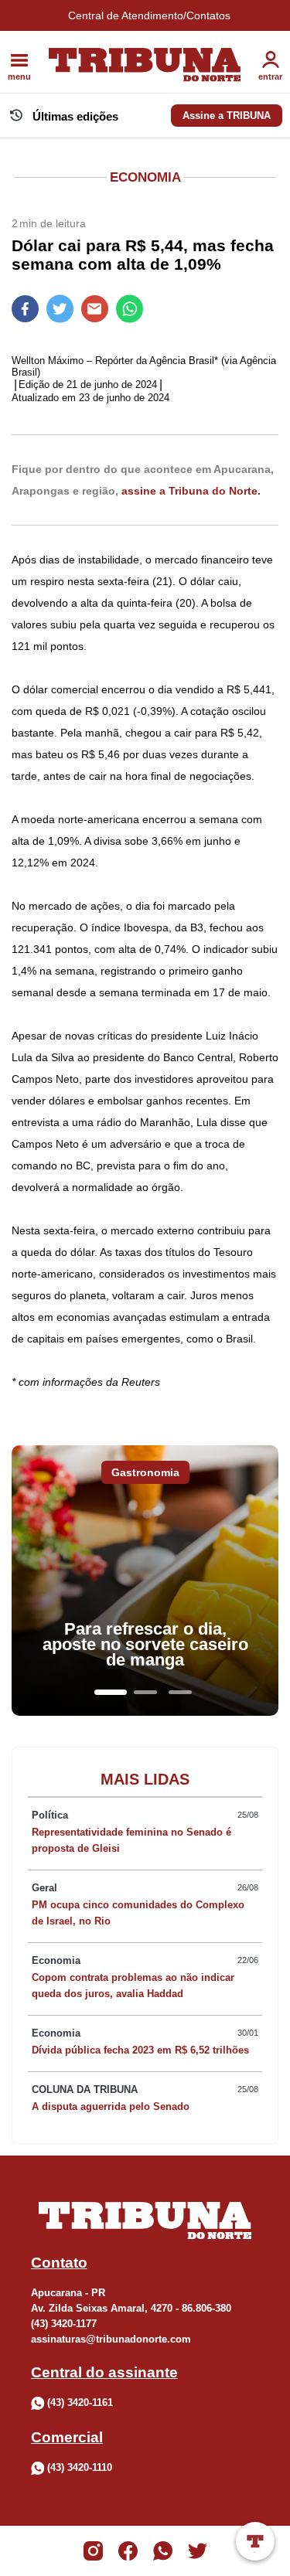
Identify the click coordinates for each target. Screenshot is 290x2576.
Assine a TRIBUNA (227, 116)
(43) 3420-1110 (80, 2467)
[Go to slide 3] (180, 1692)
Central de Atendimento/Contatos (149, 15)
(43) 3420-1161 (80, 2402)
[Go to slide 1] (111, 1692)
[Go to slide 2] (145, 1692)
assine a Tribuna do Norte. (191, 491)
